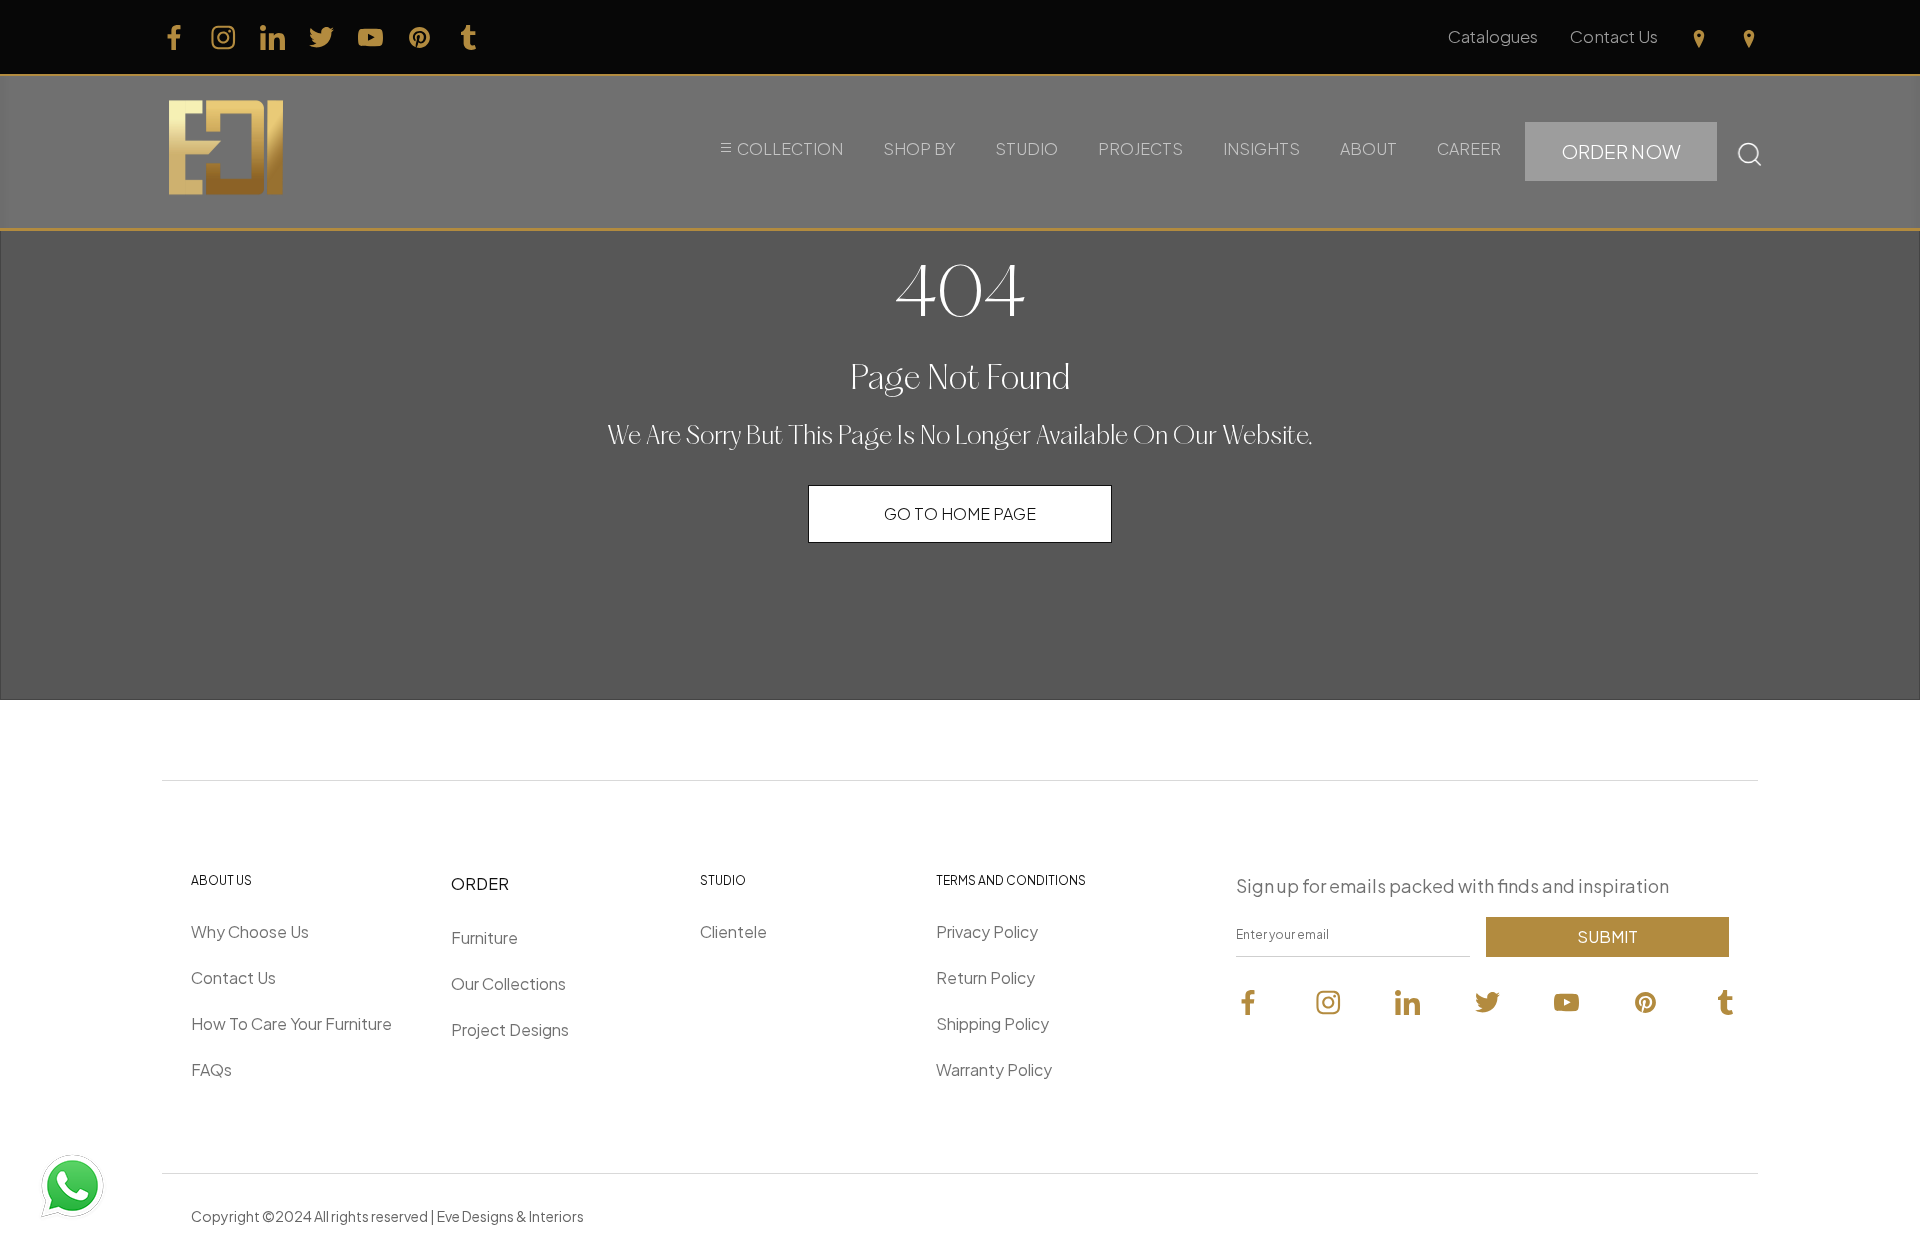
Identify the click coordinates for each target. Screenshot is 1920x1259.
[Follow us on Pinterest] (419, 37)
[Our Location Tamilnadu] (1699, 37)
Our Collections (508, 983)
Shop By (919, 148)
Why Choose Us (250, 931)
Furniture (484, 937)
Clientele (733, 931)
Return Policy (985, 977)
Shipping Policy (992, 1023)
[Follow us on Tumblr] (468, 37)
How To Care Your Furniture (291, 1023)
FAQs (211, 1069)
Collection (790, 148)
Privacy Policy (987, 931)
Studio (1026, 148)
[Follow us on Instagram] (223, 37)
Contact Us (1614, 36)
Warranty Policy (994, 1069)
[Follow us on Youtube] (370, 37)
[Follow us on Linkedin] (272, 37)
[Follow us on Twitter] (321, 37)
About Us (221, 880)
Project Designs (510, 1029)
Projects (1140, 148)
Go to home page (960, 513)
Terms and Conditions (1011, 880)
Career (1469, 148)
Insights (1261, 148)
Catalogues (1493, 36)
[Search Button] (1750, 152)
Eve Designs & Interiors (510, 1216)
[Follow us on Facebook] (174, 37)
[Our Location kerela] (1749, 37)
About (1368, 148)
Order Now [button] (1621, 151)
